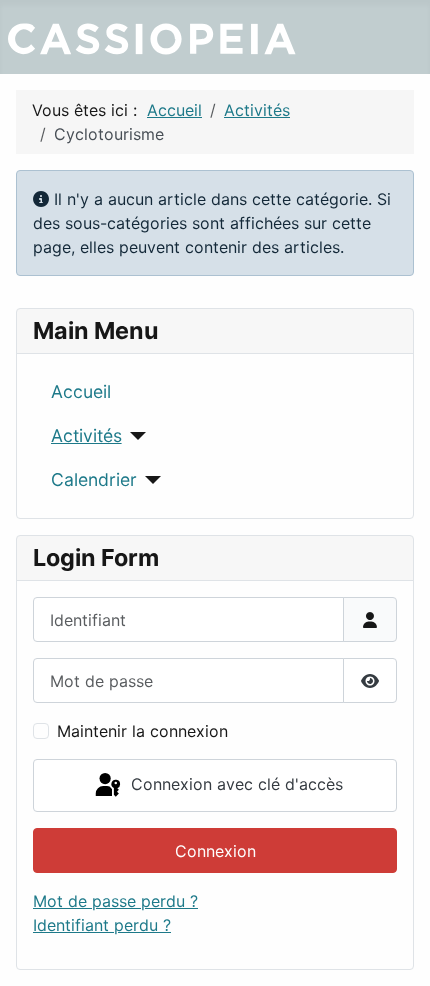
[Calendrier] (149, 480)
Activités (86, 435)
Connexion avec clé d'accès (234, 784)
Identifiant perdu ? (102, 925)
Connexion (215, 851)
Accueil (81, 391)
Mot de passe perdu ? (115, 901)
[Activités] (134, 436)
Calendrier (94, 479)
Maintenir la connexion (142, 731)
